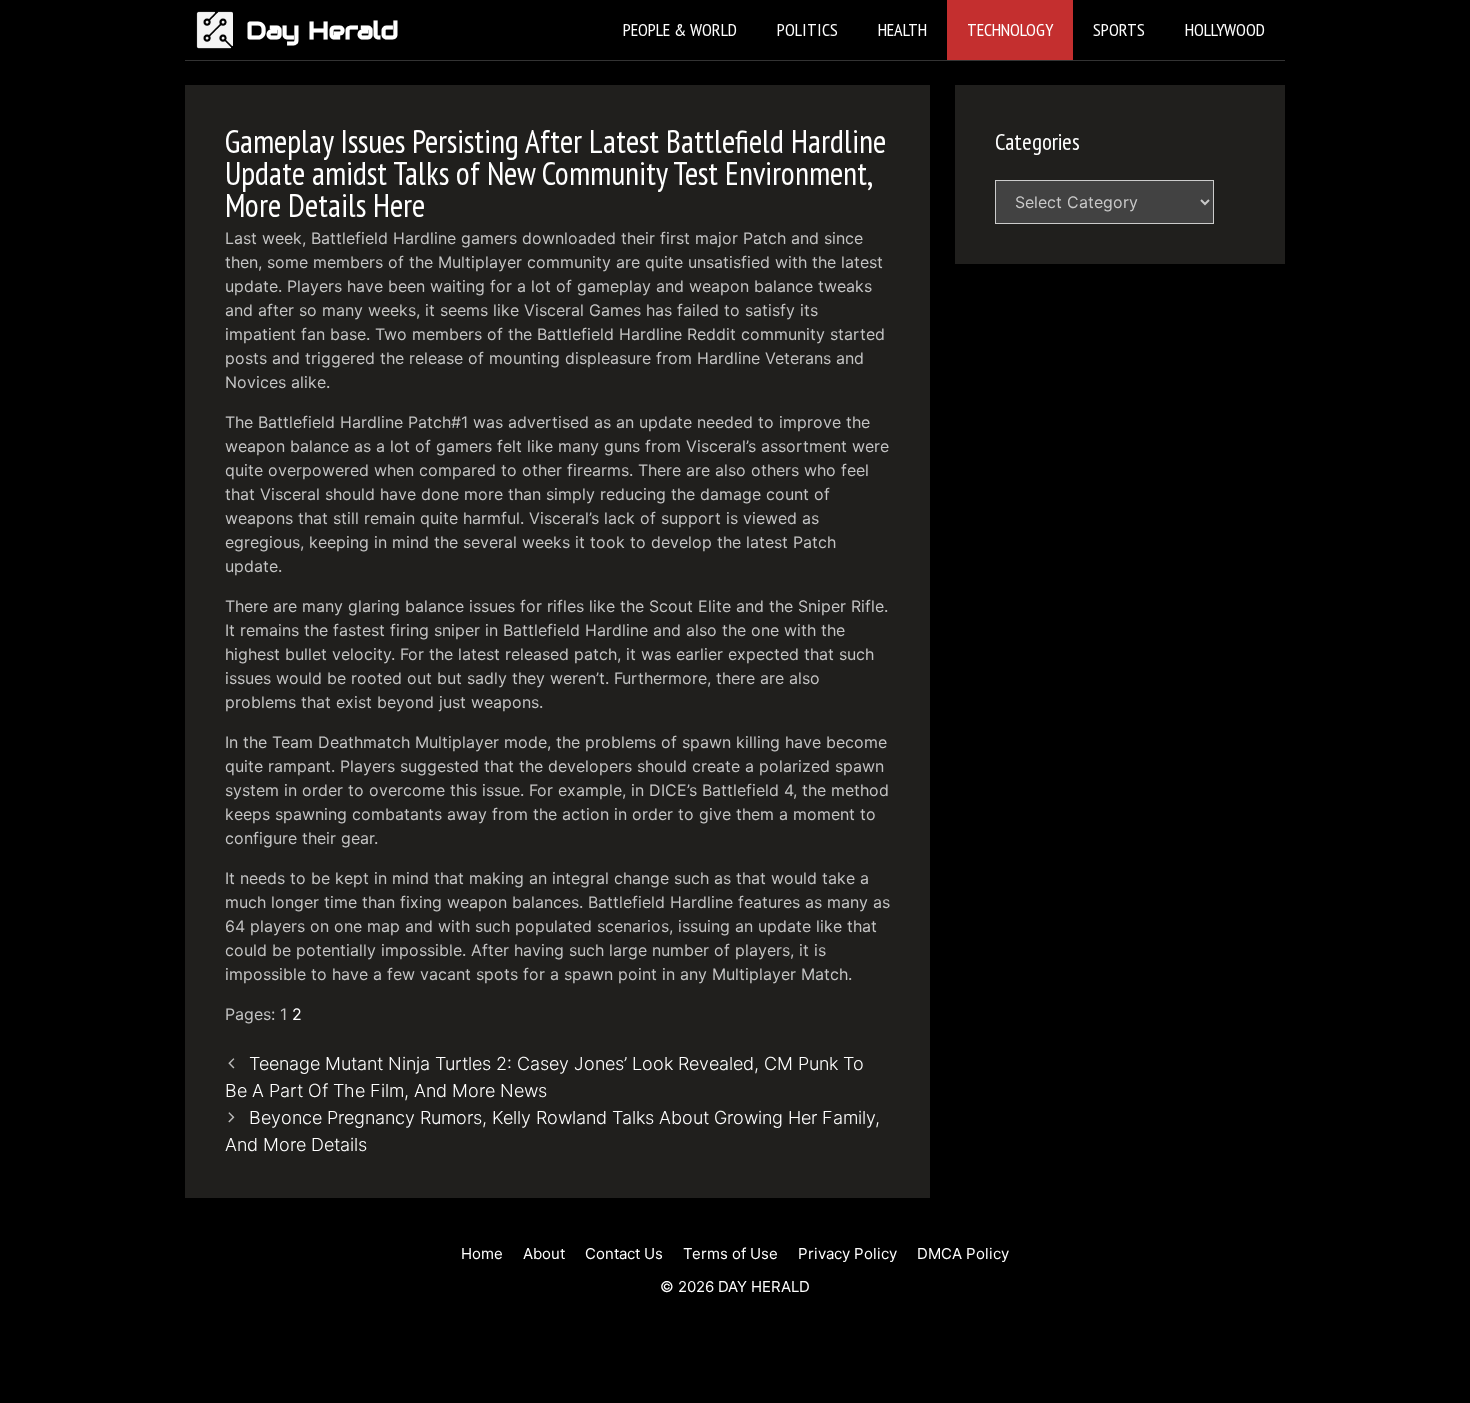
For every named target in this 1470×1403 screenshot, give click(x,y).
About (544, 1253)
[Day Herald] (220, 30)
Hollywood (1225, 29)
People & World (680, 29)
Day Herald (322, 30)
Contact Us (624, 1253)
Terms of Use (730, 1253)
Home (482, 1253)
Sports (1119, 29)
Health (902, 29)
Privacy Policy (847, 1253)
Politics (807, 29)
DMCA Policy (963, 1253)
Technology (1010, 29)
